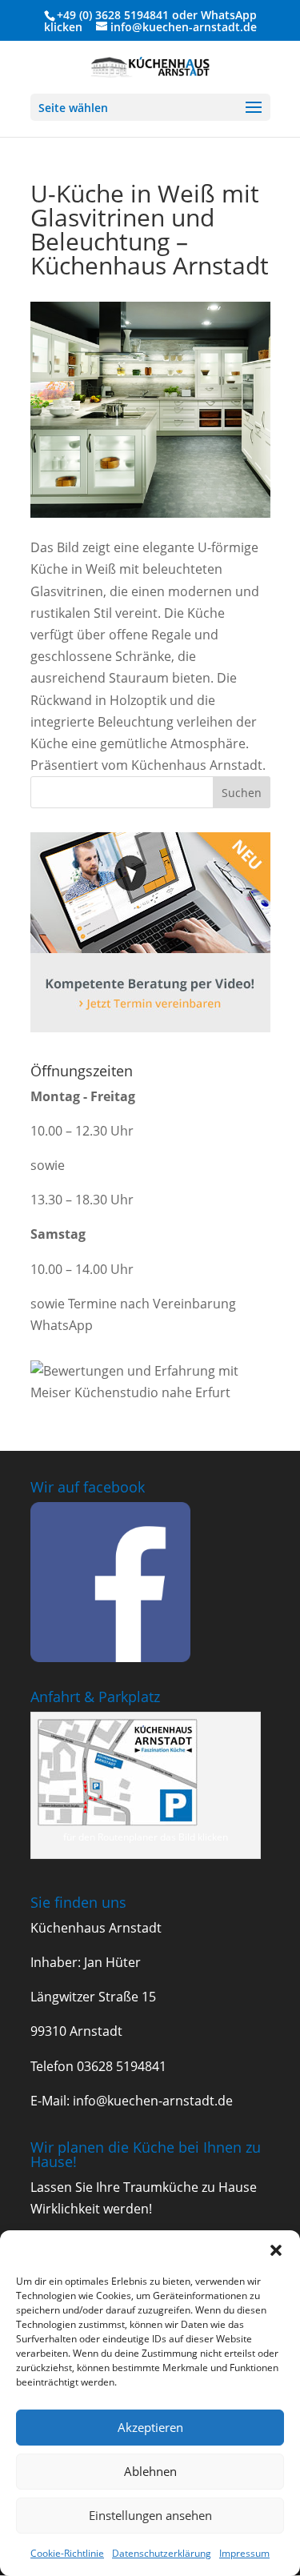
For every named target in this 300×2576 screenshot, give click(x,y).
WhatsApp (229, 15)
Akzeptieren (150, 2427)
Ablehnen (150, 2471)
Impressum (244, 2553)
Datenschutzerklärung (162, 2553)
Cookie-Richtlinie (67, 2553)
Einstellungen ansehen (150, 2515)
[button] (276, 2250)
